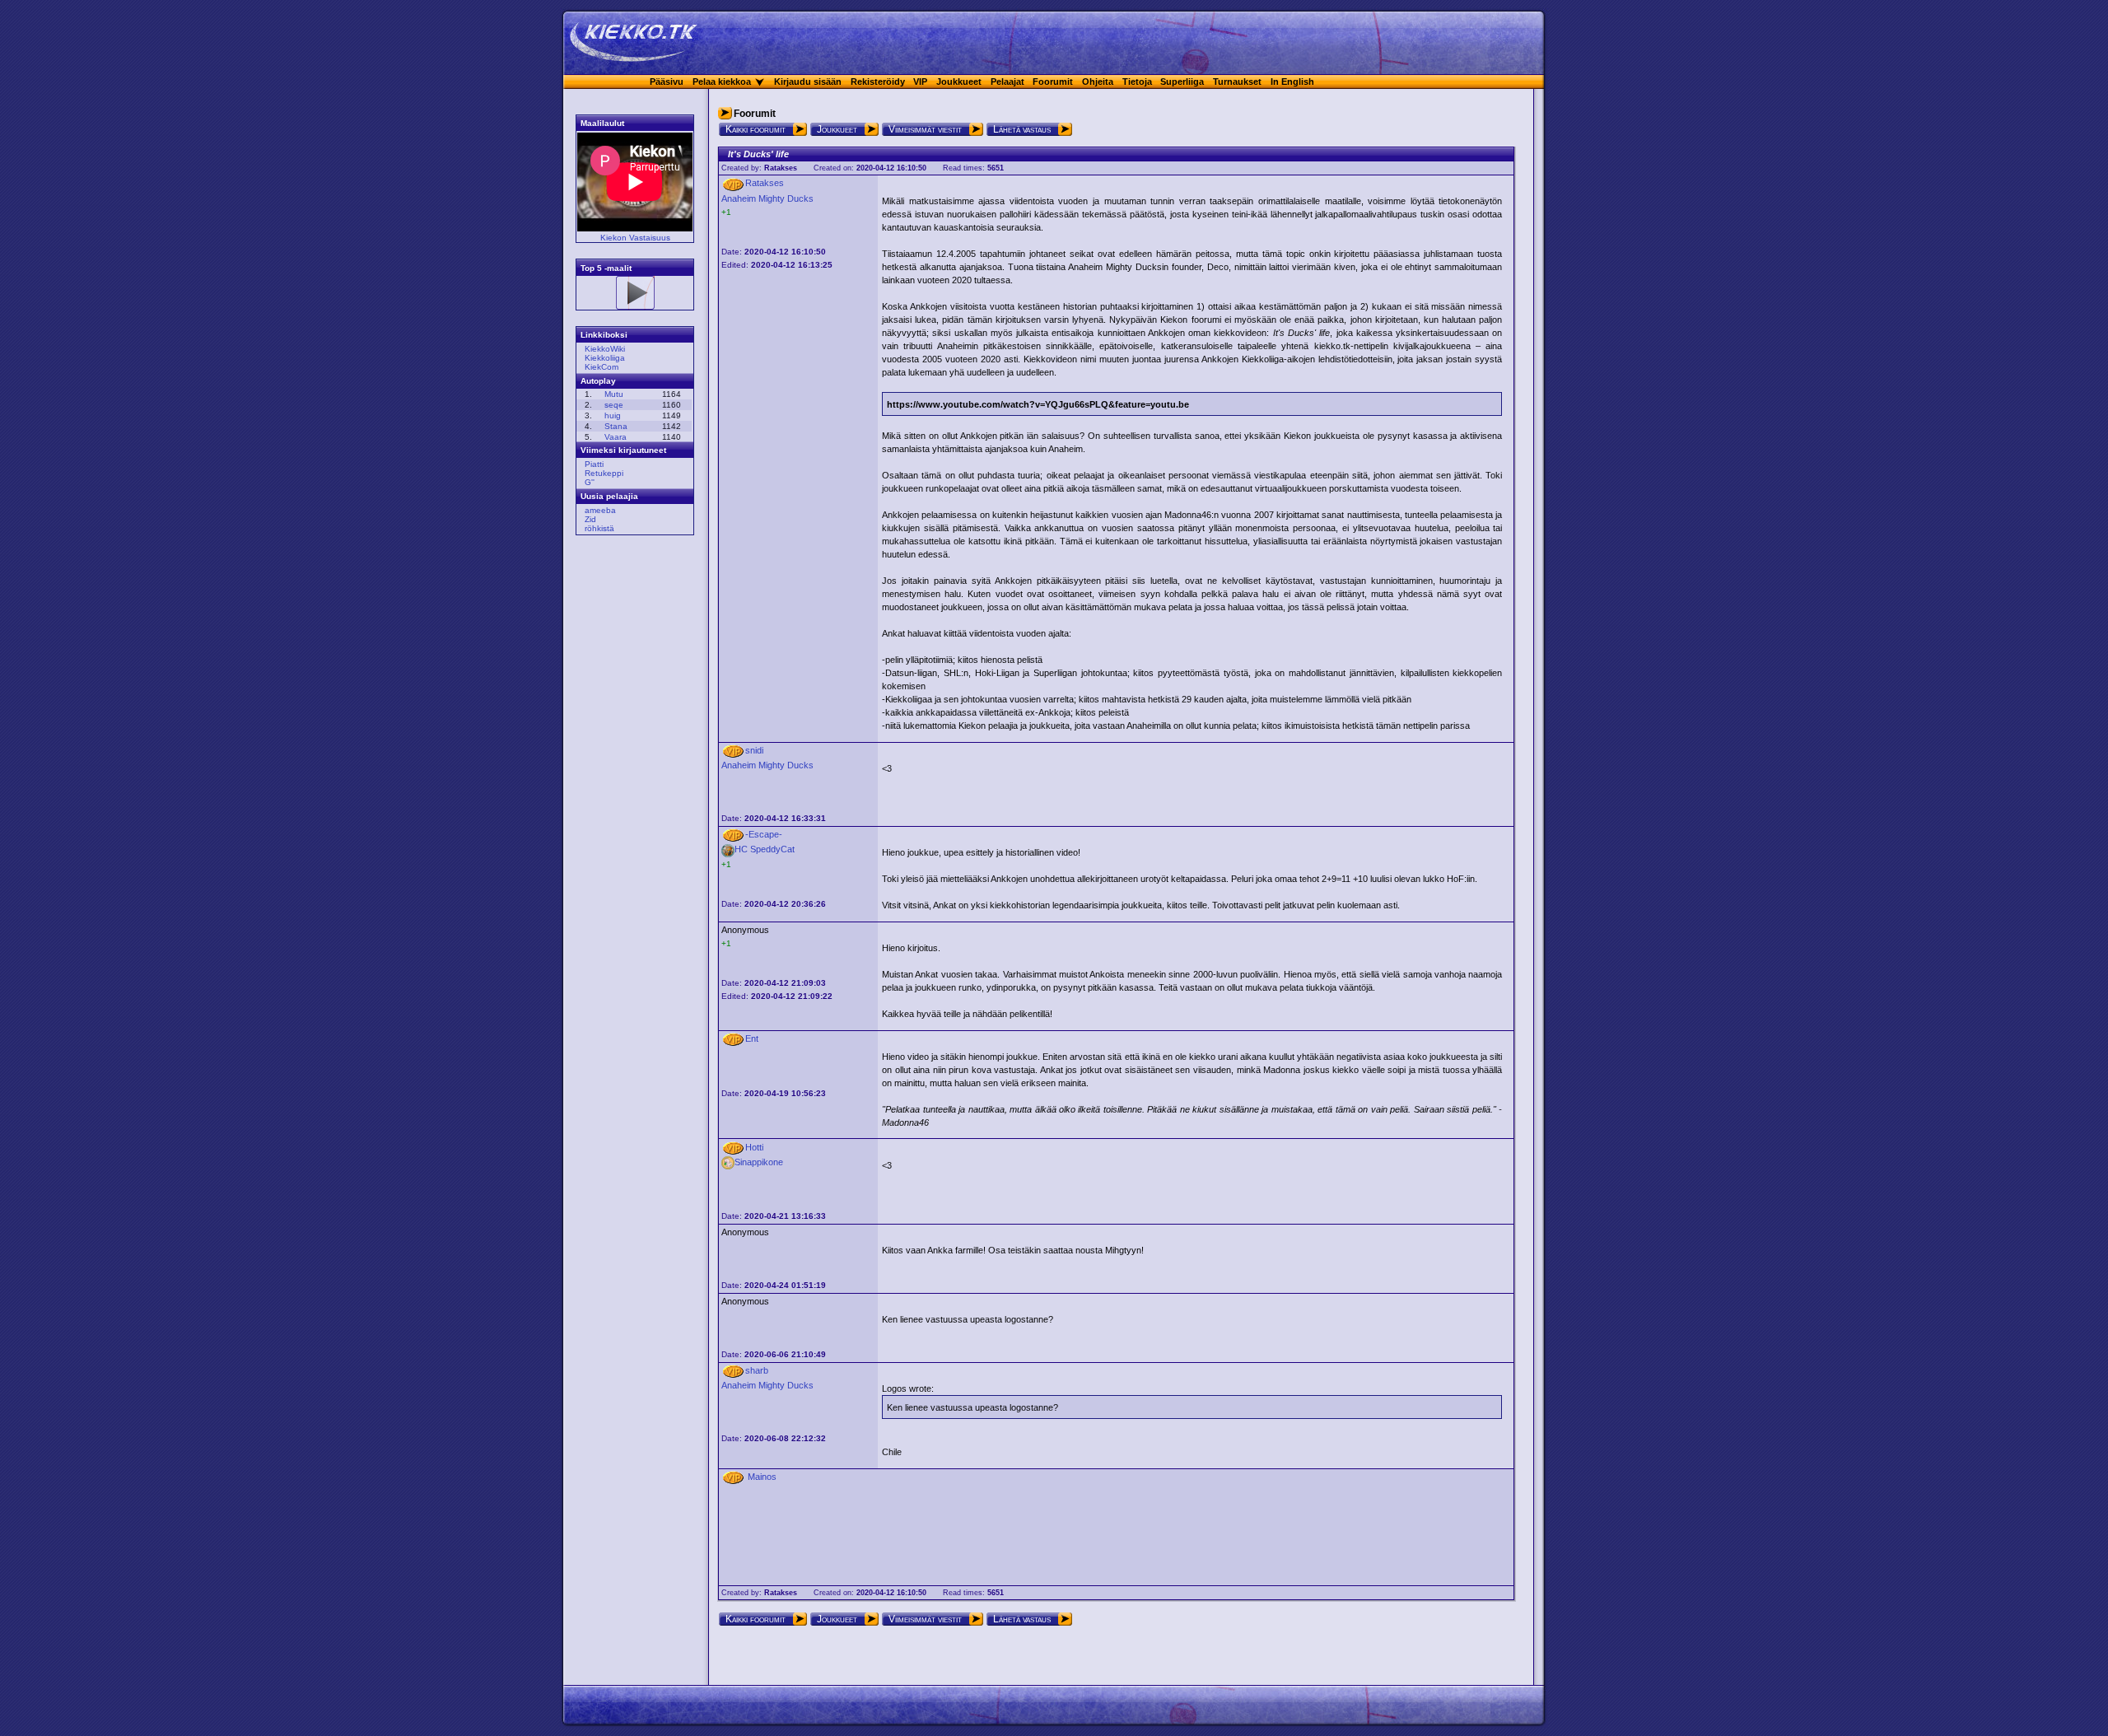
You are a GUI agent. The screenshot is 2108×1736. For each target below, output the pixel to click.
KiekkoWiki (605, 349)
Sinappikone (759, 1162)
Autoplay (598, 381)
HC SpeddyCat (765, 849)
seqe (614, 405)
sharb (757, 1370)
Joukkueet (959, 82)
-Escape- (764, 834)
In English (1292, 82)
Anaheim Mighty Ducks (767, 198)
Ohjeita (1098, 82)
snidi (754, 750)
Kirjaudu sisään (808, 82)
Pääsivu (667, 82)
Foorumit (1053, 82)
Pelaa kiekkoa (722, 82)
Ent (752, 1038)
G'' (590, 482)
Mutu (614, 394)
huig (613, 415)
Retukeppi (604, 473)
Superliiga (1182, 82)
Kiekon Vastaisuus (635, 238)
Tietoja (1137, 82)
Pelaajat (1007, 82)
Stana (616, 426)
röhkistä (599, 528)
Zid (590, 519)
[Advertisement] (630, 798)
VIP (920, 82)
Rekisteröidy (878, 82)
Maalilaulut (602, 123)
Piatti (594, 464)
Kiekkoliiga (605, 358)
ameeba (600, 510)
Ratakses (781, 168)
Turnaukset (1237, 82)
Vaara (616, 437)
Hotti (754, 1147)
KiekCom (602, 367)
